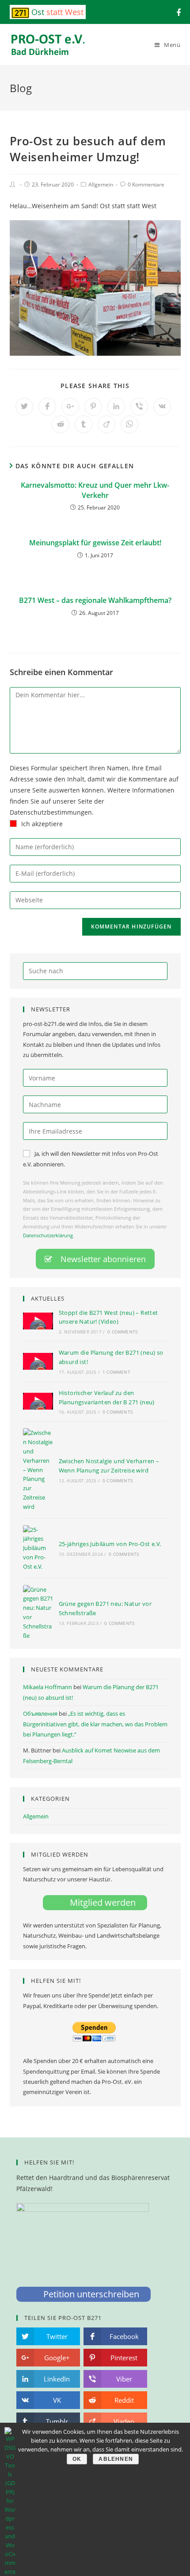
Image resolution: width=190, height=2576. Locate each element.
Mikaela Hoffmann (47, 1687)
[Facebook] (177, 12)
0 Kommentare (146, 185)
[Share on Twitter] (24, 407)
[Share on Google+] (70, 407)
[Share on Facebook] (47, 407)
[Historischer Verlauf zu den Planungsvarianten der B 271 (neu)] (38, 1401)
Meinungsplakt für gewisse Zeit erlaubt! (95, 543)
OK (77, 2459)
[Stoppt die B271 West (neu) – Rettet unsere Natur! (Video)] (38, 1321)
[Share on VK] (162, 407)
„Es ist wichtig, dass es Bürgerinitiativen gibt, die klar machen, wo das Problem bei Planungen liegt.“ (95, 1724)
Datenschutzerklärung (48, 1235)
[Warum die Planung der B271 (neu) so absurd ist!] (38, 1361)
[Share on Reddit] (61, 424)
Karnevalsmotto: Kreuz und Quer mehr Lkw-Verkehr (95, 490)
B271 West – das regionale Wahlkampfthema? (95, 600)
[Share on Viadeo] (106, 424)
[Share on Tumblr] (84, 424)
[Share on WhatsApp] (129, 424)
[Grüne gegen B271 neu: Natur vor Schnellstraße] (38, 1613)
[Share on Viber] (139, 407)
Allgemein (101, 185)
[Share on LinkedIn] (116, 407)
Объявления (40, 1713)
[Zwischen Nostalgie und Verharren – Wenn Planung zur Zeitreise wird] (38, 1470)
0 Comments (122, 1332)
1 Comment (116, 1372)
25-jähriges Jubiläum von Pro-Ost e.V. (110, 1544)
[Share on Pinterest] (93, 407)
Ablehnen (116, 2459)
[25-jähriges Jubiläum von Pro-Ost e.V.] (38, 1548)
